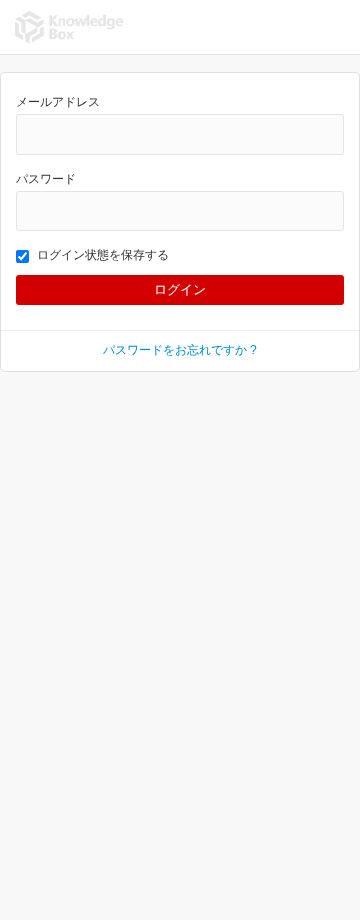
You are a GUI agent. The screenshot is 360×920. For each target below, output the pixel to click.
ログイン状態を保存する (103, 255)
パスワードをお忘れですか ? (180, 350)
